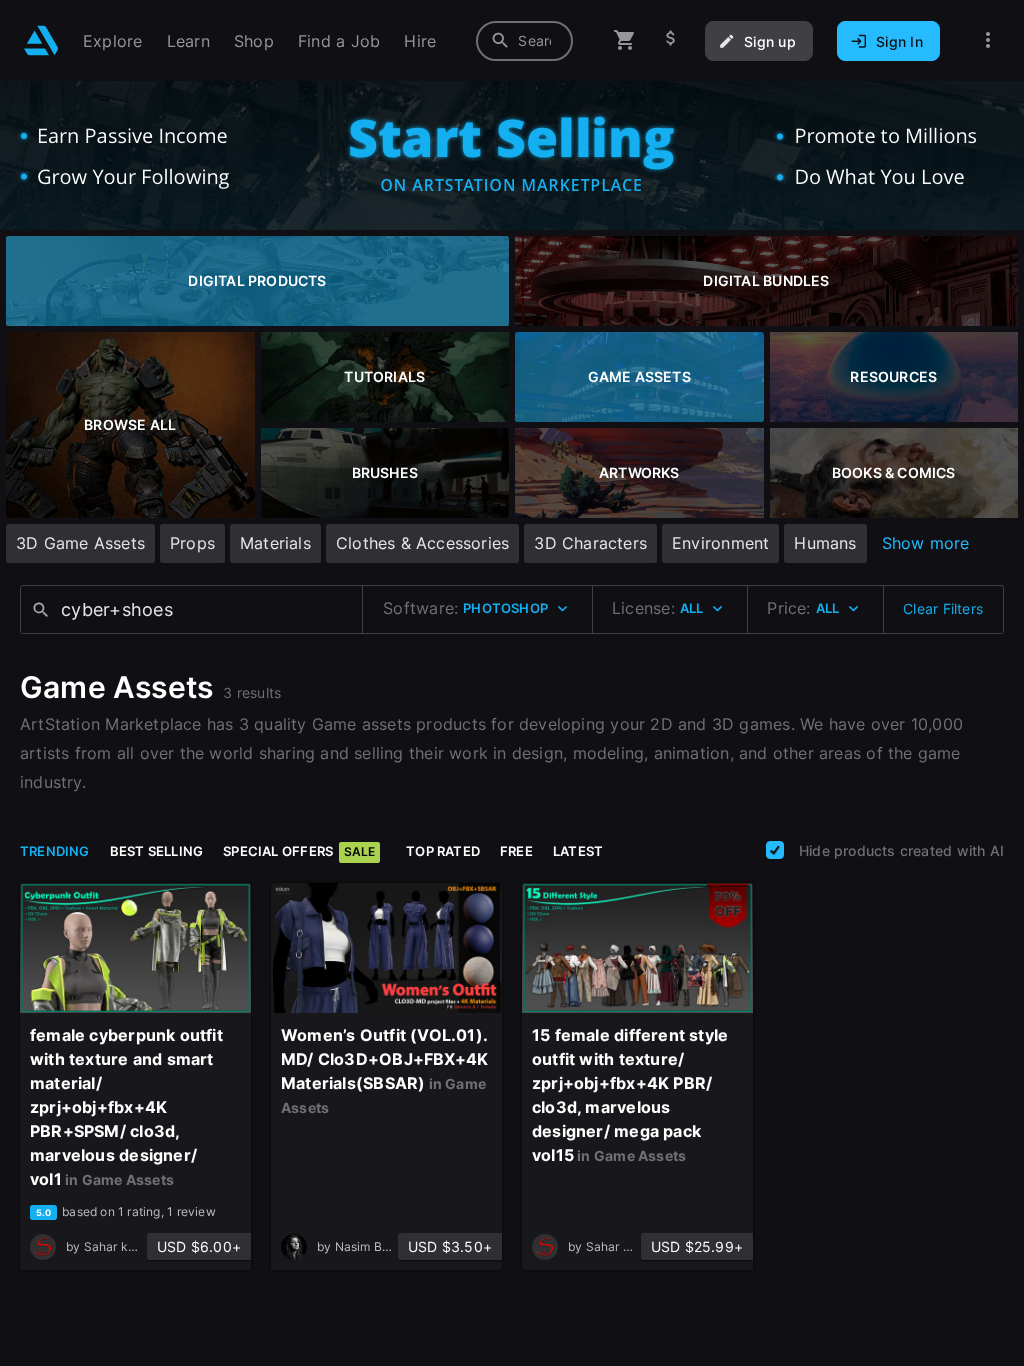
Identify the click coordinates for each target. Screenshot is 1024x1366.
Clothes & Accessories (422, 543)
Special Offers (299, 851)
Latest (578, 851)
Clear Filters (943, 608)
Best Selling (157, 851)
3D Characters (590, 543)
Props (192, 543)
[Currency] (671, 40)
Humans (825, 543)
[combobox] (524, 41)
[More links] (988, 40)
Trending (55, 851)
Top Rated (443, 851)
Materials (275, 543)
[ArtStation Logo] (41, 40)
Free (516, 851)
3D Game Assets (80, 543)
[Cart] (625, 40)
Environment (720, 543)
